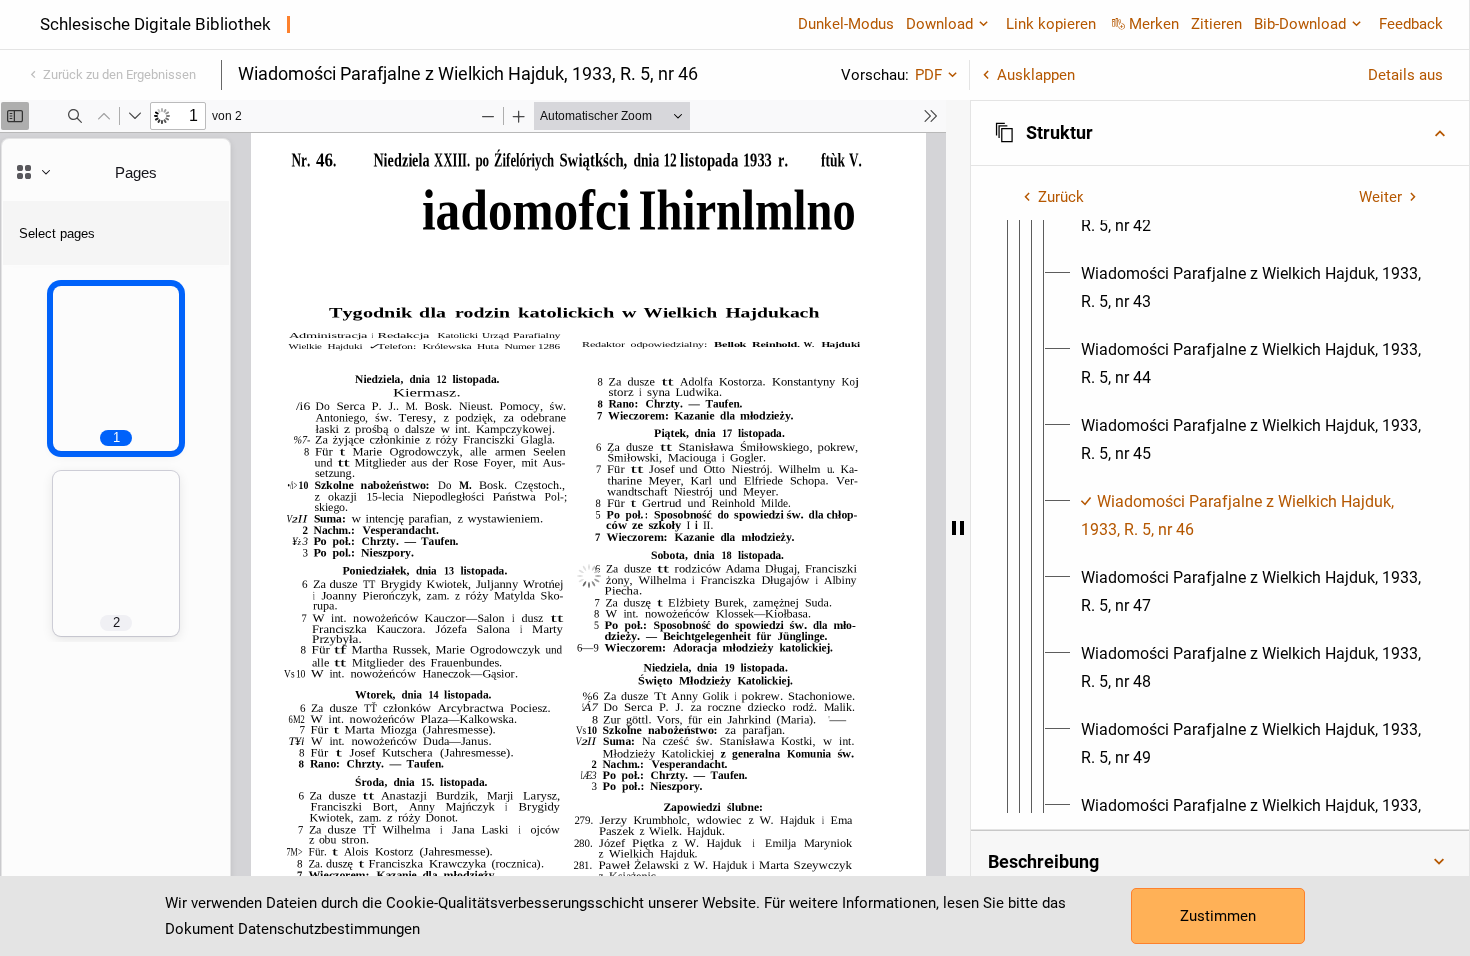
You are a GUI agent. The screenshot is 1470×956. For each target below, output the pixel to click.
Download (939, 24)
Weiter (1380, 197)
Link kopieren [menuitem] (1051, 24)
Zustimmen (1218, 916)
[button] (1220, 133)
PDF (928, 75)
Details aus (1405, 75)
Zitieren (1216, 24)
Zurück (1061, 197)
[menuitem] (1251, 288)
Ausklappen (1036, 75)
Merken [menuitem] (1154, 24)
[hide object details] (958, 528)
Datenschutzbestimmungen (329, 929)
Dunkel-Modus (846, 24)
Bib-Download (1300, 24)
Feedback (1411, 24)
